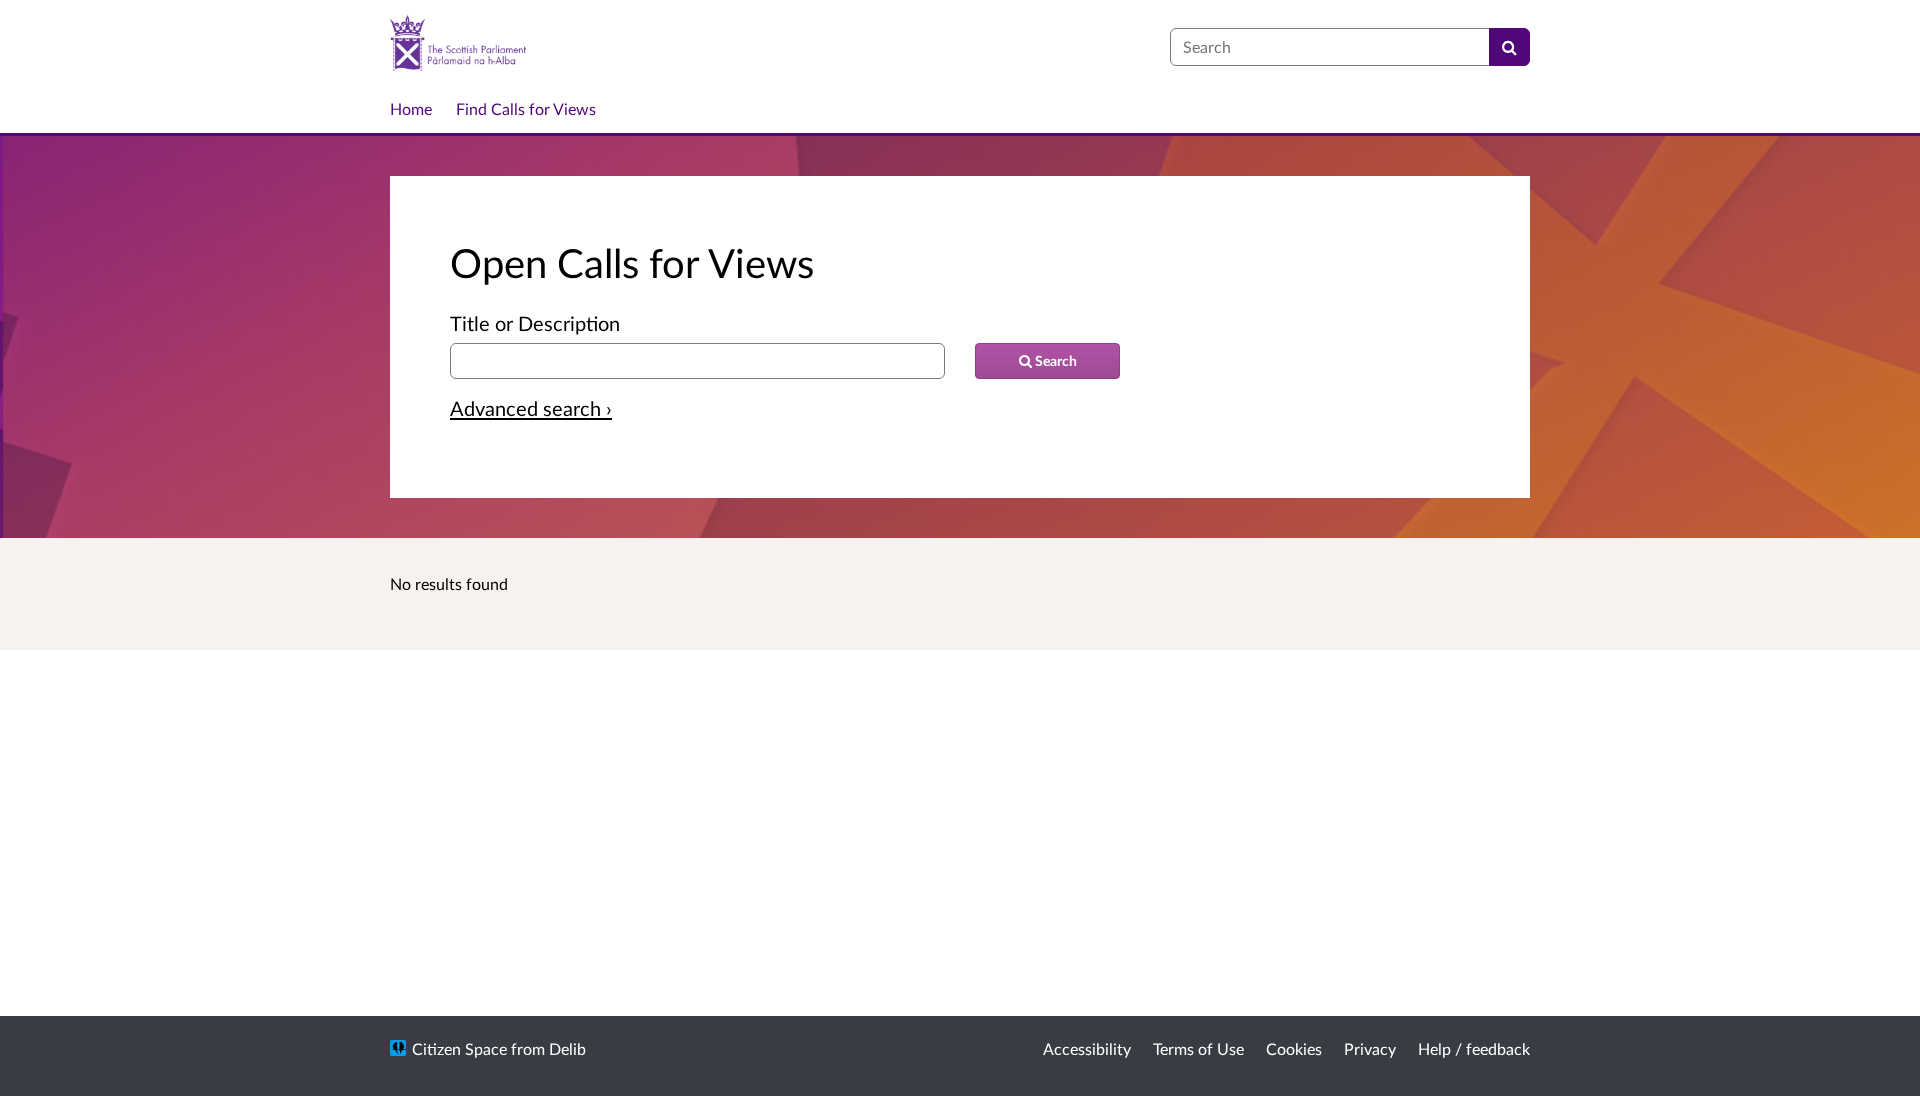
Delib (567, 1048)
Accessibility (1087, 1048)
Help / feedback (1474, 1048)
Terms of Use (1198, 1048)
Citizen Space (459, 1048)
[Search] (1509, 47)
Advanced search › (531, 408)
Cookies (1294, 1048)
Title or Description (535, 323)
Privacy (1370, 1048)
